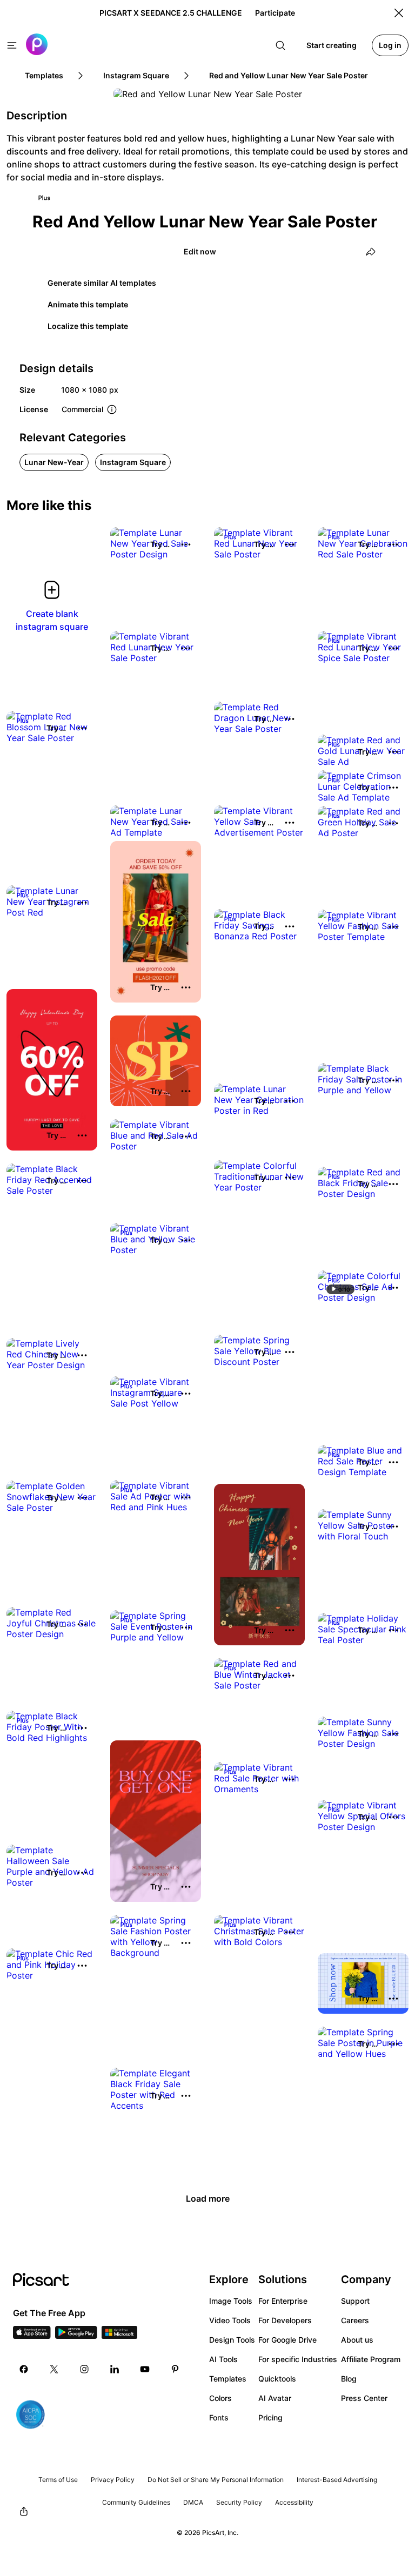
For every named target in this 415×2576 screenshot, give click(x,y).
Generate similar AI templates (102, 283)
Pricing (270, 2417)
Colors (220, 2398)
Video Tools (230, 2320)
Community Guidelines (136, 2502)
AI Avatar (275, 2398)
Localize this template (88, 326)
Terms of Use (58, 2480)
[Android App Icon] (76, 2336)
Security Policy (239, 2502)
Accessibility (294, 2502)
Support (355, 2301)
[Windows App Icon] (119, 2336)
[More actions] (186, 544)
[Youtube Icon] (145, 2369)
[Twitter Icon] (54, 2369)
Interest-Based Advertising (337, 2480)
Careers (355, 2320)
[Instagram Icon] (84, 2369)
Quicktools (277, 2379)
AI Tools (223, 2359)
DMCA (193, 2502)
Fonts (219, 2417)
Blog (349, 2379)
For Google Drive (287, 2340)
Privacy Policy (113, 2480)
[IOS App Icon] (32, 2336)
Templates (228, 2379)
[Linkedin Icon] (115, 2369)
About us (357, 2340)
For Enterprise (283, 2301)
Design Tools (232, 2340)
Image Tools (231, 2301)
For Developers (285, 2320)
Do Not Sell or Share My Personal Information (216, 2480)
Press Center (364, 2398)
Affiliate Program (371, 2359)
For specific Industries (298, 2359)
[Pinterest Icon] (175, 2369)
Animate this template (88, 304)
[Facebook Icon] (24, 2369)
